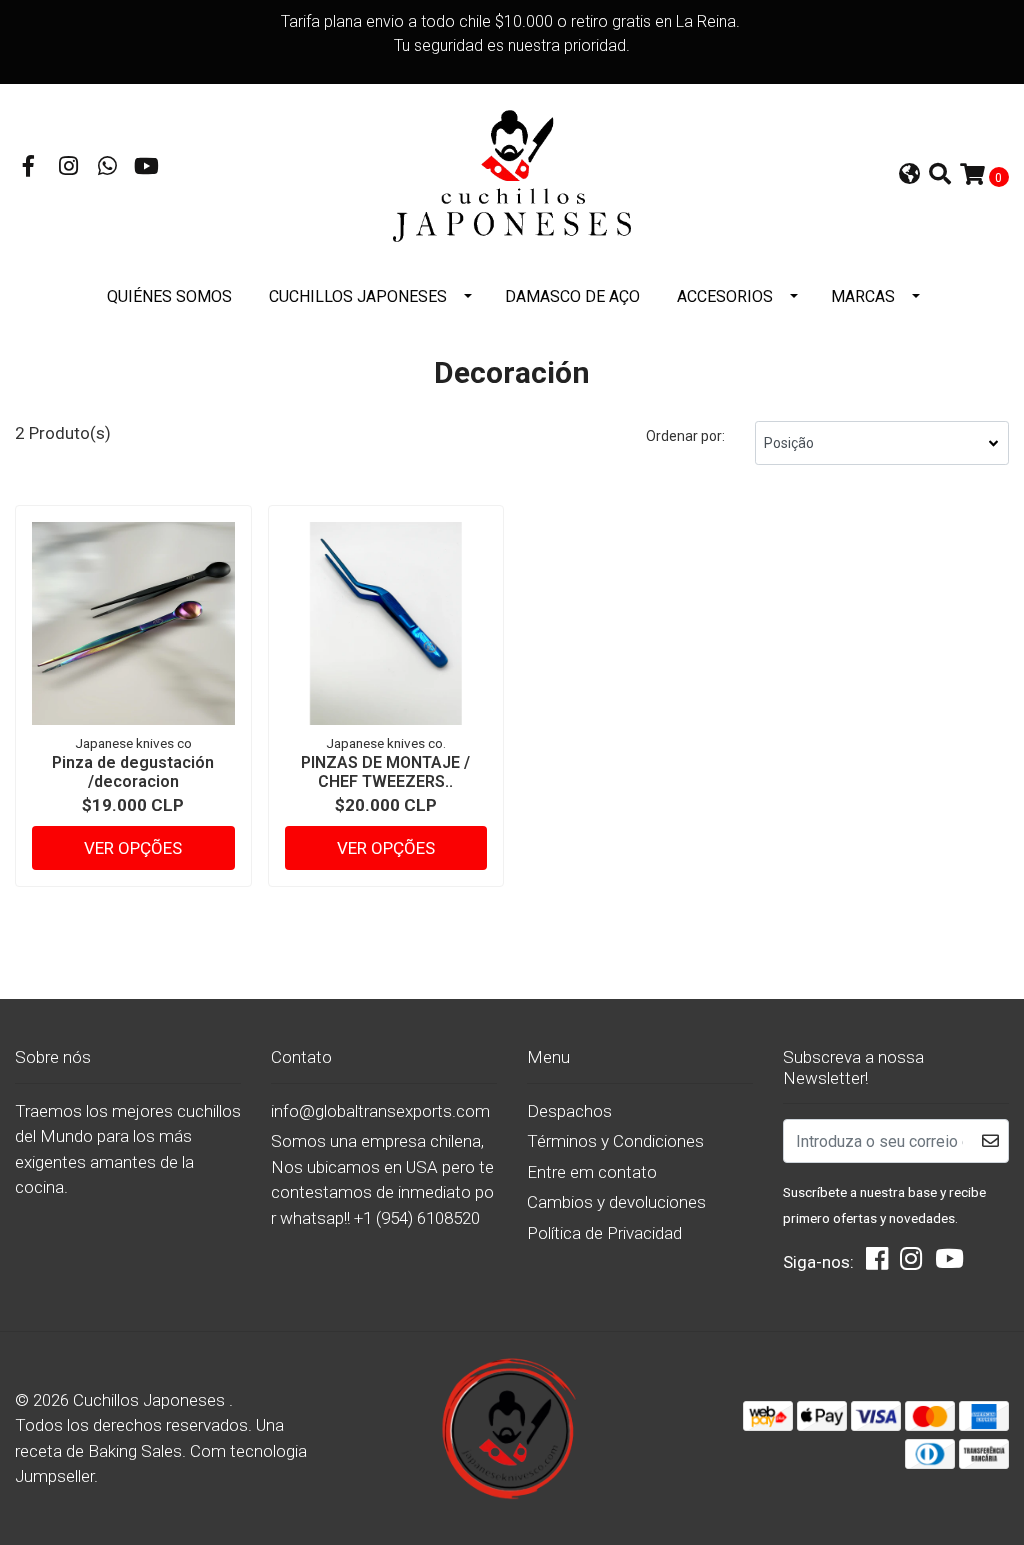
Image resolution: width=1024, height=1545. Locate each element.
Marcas (863, 296)
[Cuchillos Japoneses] (512, 175)
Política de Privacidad (604, 1233)
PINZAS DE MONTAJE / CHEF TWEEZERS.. (385, 772)
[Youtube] (146, 168)
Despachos (569, 1111)
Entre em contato (592, 1172)
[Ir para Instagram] (69, 168)
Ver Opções (133, 848)
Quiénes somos (169, 296)
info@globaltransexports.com (380, 1111)
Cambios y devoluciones (616, 1202)
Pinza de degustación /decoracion (133, 772)
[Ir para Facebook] (29, 168)
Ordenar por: (685, 436)
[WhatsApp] (108, 168)
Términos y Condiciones (615, 1141)
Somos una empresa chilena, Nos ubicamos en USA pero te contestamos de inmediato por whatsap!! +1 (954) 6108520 (382, 1179)
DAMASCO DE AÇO (572, 296)
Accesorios (725, 296)
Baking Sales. (139, 1451)
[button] (909, 176)
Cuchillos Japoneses (358, 296)
